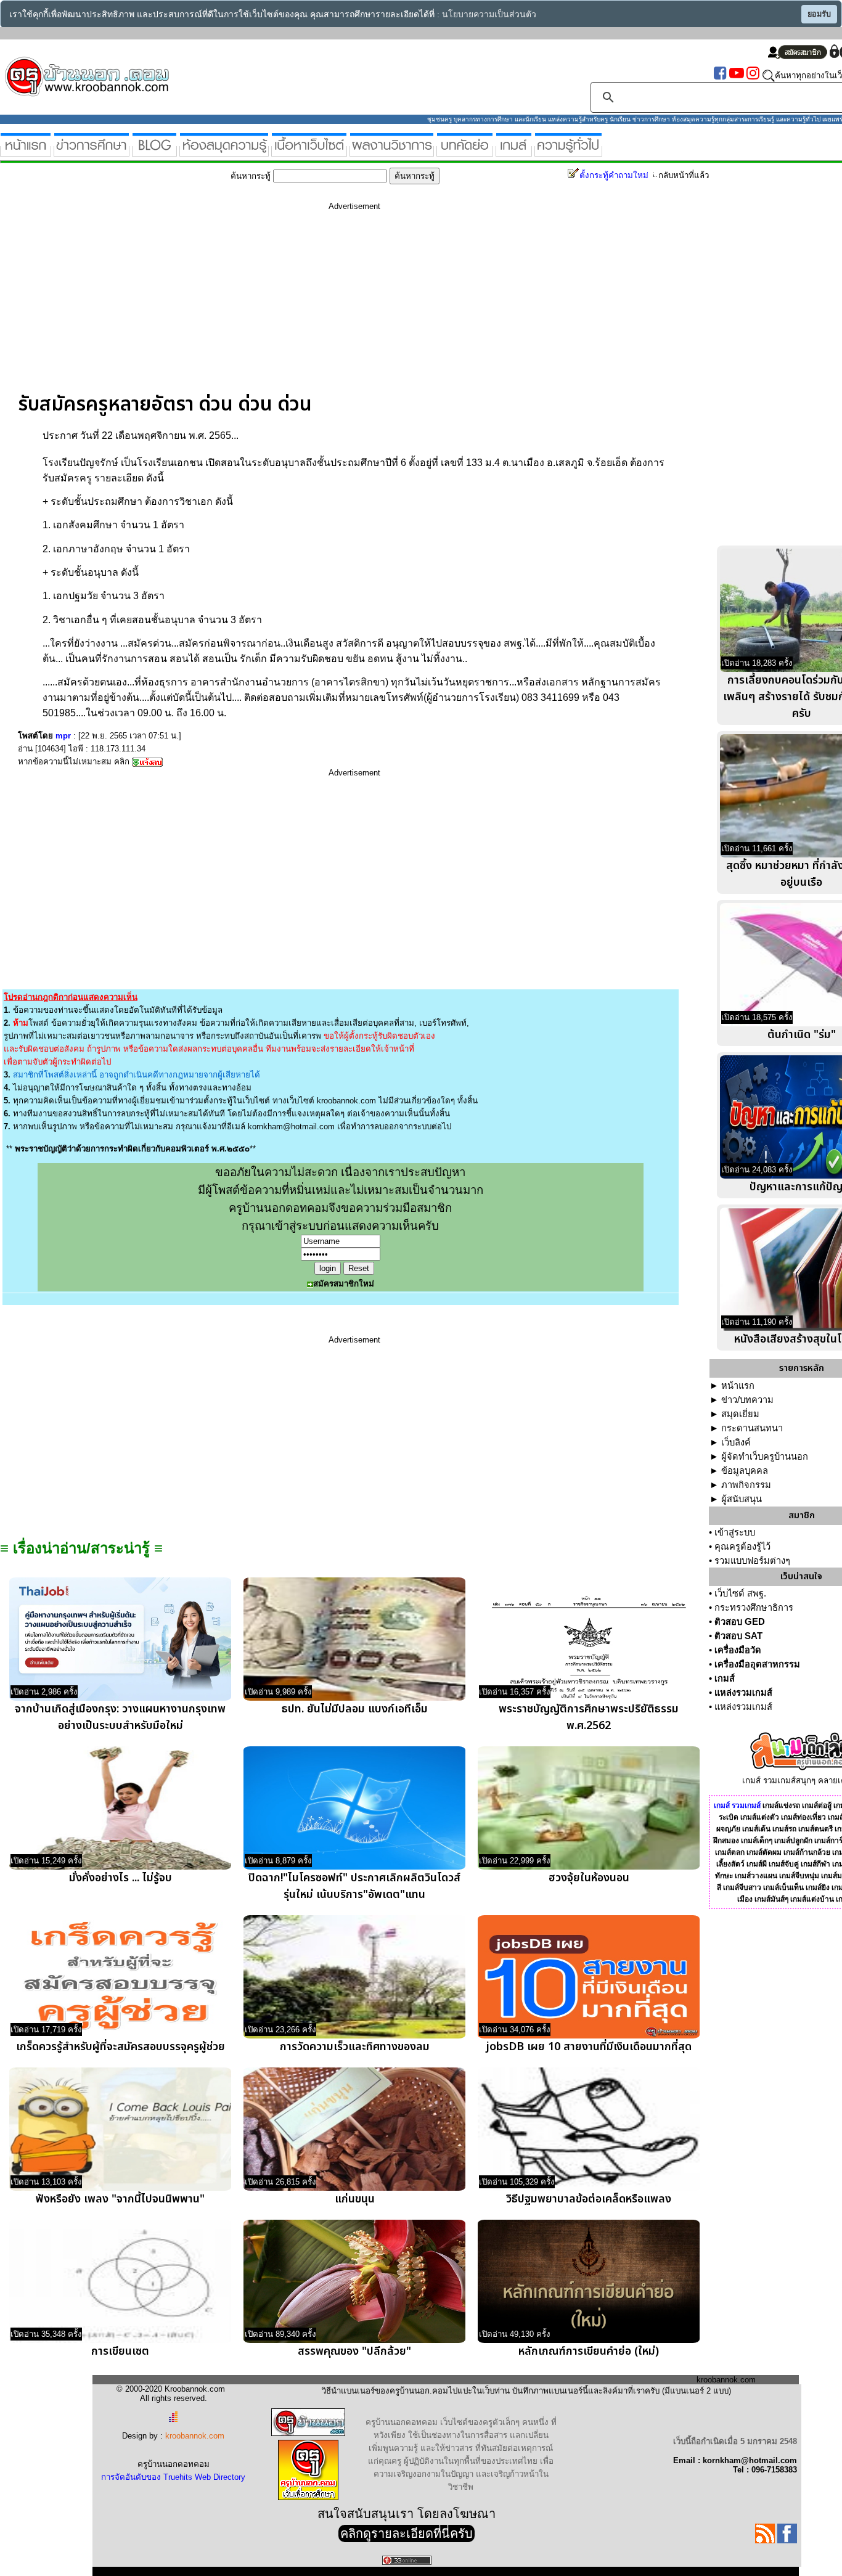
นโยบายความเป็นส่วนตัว (489, 14)
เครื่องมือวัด (738, 1650)
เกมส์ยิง (818, 1887)
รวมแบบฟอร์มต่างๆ (752, 1561)
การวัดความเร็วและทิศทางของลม (355, 2047)
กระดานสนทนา (752, 1428)
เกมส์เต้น (756, 1829)
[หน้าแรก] (26, 151)
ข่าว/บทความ (747, 1400)
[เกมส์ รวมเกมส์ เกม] (514, 151)
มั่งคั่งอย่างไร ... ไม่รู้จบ (121, 1878)
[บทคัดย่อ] (465, 151)
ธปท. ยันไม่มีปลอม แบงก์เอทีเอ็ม (355, 1709)
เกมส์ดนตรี (815, 1829)
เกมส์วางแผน (756, 1876)
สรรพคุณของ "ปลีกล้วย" (354, 2351)
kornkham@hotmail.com (291, 1126)
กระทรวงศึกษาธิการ (754, 1608)
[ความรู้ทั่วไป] (568, 151)
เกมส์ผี (757, 1864)
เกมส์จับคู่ (784, 1864)
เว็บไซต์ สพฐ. (740, 1593)
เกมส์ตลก (730, 1852)
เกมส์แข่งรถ (781, 1805)
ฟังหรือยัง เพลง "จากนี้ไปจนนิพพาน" (120, 2199)
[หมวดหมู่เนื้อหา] (309, 151)
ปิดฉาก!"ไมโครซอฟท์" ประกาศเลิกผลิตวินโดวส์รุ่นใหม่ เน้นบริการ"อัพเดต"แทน (354, 1886)
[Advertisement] (354, 306)
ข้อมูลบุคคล (745, 1471)
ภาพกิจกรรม (746, 1485)
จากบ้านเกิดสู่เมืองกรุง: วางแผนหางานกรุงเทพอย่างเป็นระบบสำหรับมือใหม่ (120, 1717)
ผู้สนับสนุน (742, 1499)
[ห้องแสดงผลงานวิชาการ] (392, 151)
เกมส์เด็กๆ (757, 1841)
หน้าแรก (738, 1386)
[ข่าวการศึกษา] (92, 151)
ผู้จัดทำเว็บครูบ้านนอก (765, 1457)
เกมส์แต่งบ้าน (812, 1899)
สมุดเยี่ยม (740, 1414)
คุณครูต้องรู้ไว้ (742, 1547)
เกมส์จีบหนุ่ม (799, 1876)
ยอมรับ (819, 14)
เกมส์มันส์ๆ (771, 1899)
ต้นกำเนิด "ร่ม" (802, 1035)
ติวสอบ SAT (738, 1636)
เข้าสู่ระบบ (735, 1532)
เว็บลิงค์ (736, 1442)
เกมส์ (725, 1678)
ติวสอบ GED (740, 1622)
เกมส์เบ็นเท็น (783, 1887)
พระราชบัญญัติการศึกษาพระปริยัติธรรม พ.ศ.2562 (589, 1717)
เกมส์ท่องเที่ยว (803, 1817)
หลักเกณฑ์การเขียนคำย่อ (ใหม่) (589, 2351)
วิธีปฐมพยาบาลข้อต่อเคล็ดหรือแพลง (589, 2199)
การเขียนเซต (120, 2351)
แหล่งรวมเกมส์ (743, 1693)
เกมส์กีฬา (815, 1864)
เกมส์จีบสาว (742, 1887)
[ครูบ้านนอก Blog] (154, 151)
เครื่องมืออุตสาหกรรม (757, 1664)
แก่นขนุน (355, 2199)
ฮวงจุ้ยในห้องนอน (589, 1878)
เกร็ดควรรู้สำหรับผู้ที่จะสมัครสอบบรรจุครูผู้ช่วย (121, 2047)
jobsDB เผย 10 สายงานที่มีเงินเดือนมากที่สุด (589, 2047)
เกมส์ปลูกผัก (793, 1841)
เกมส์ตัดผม (764, 1852)
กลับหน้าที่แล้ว (684, 175)
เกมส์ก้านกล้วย (807, 1852)
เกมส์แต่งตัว (760, 1817)
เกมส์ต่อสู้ (817, 1805)
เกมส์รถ (784, 1829)
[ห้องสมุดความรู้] (224, 151)
